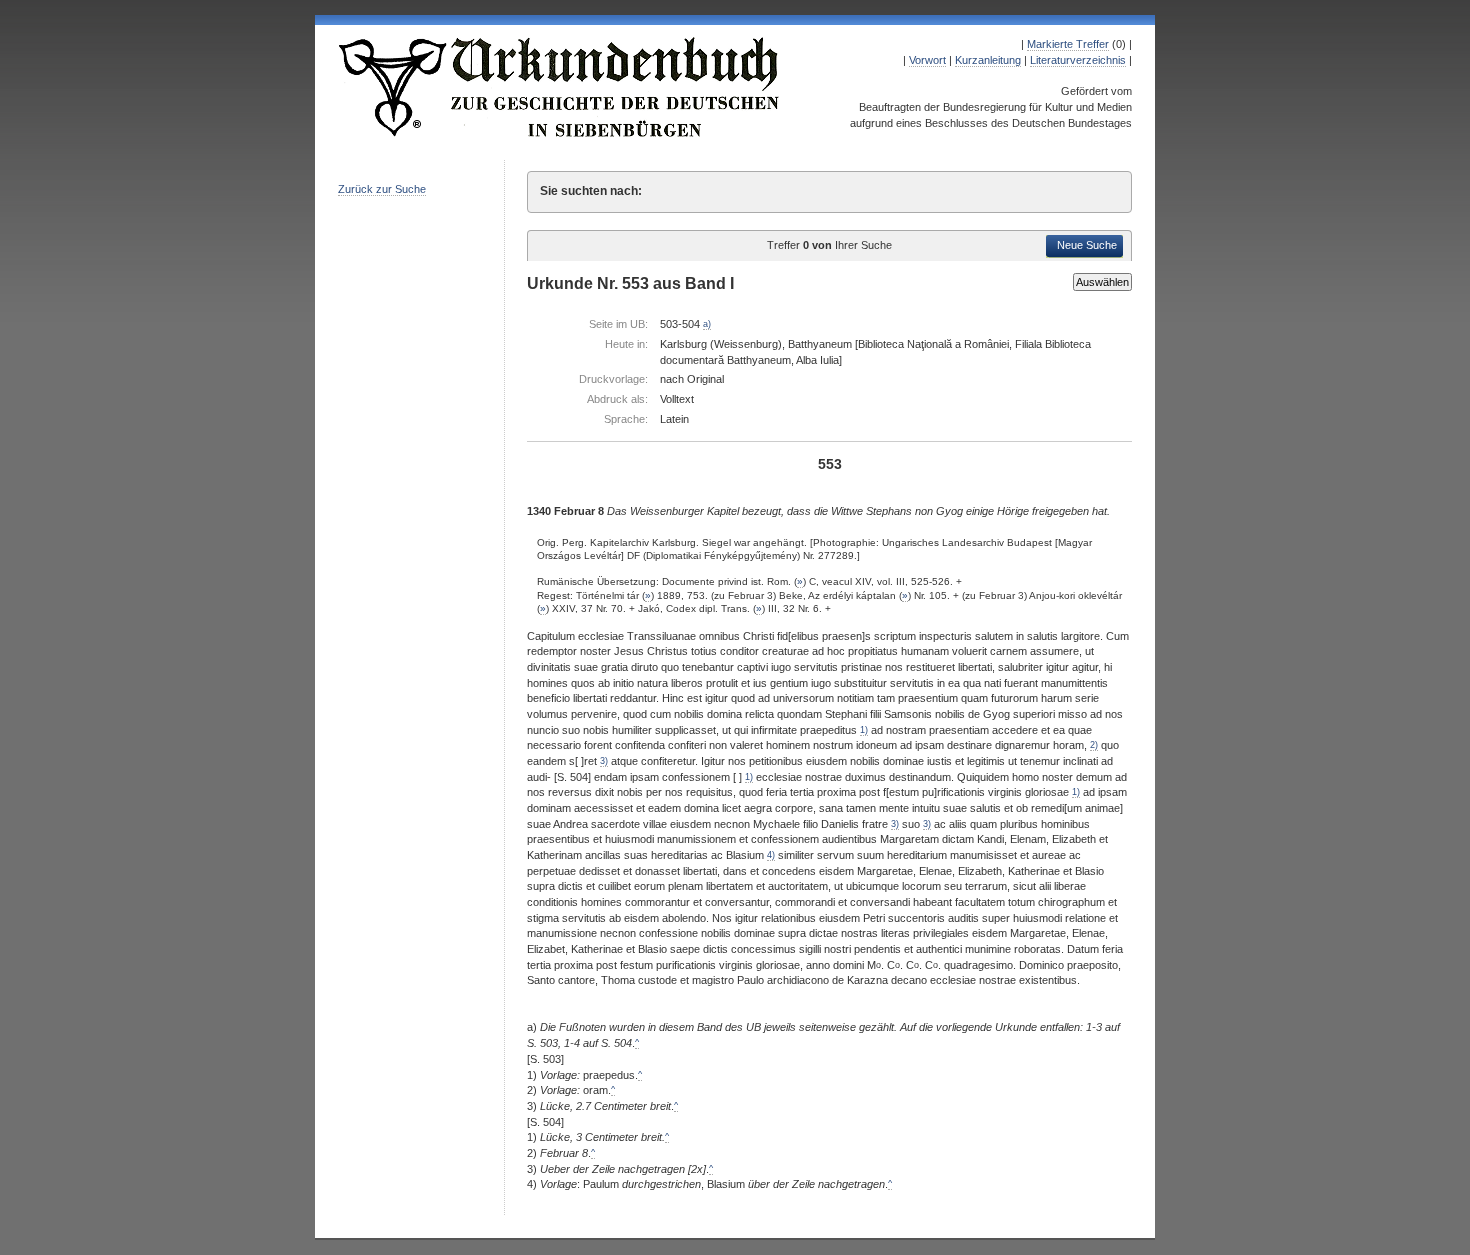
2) (1094, 745)
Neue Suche (1087, 245)
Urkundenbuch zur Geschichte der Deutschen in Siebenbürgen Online (560, 87)
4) (771, 855)
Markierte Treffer (1068, 44)
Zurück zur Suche (382, 189)
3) (604, 761)
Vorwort (927, 60)
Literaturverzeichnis (1078, 60)
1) (864, 730)
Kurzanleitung (988, 60)
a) (707, 324)
